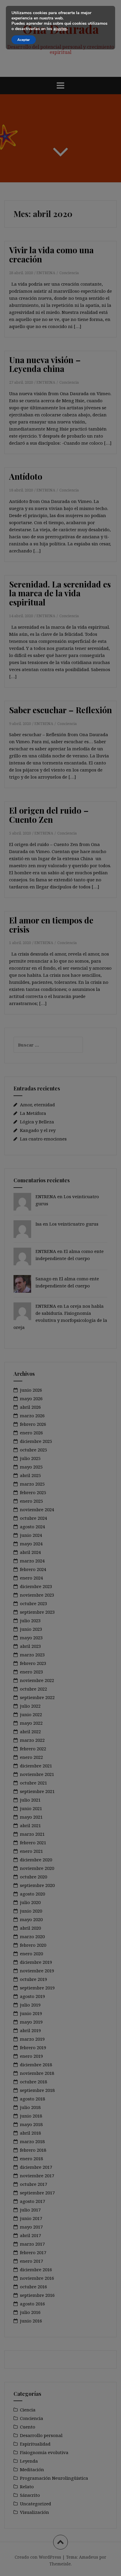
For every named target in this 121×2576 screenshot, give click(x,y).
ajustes (60, 29)
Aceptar (24, 40)
